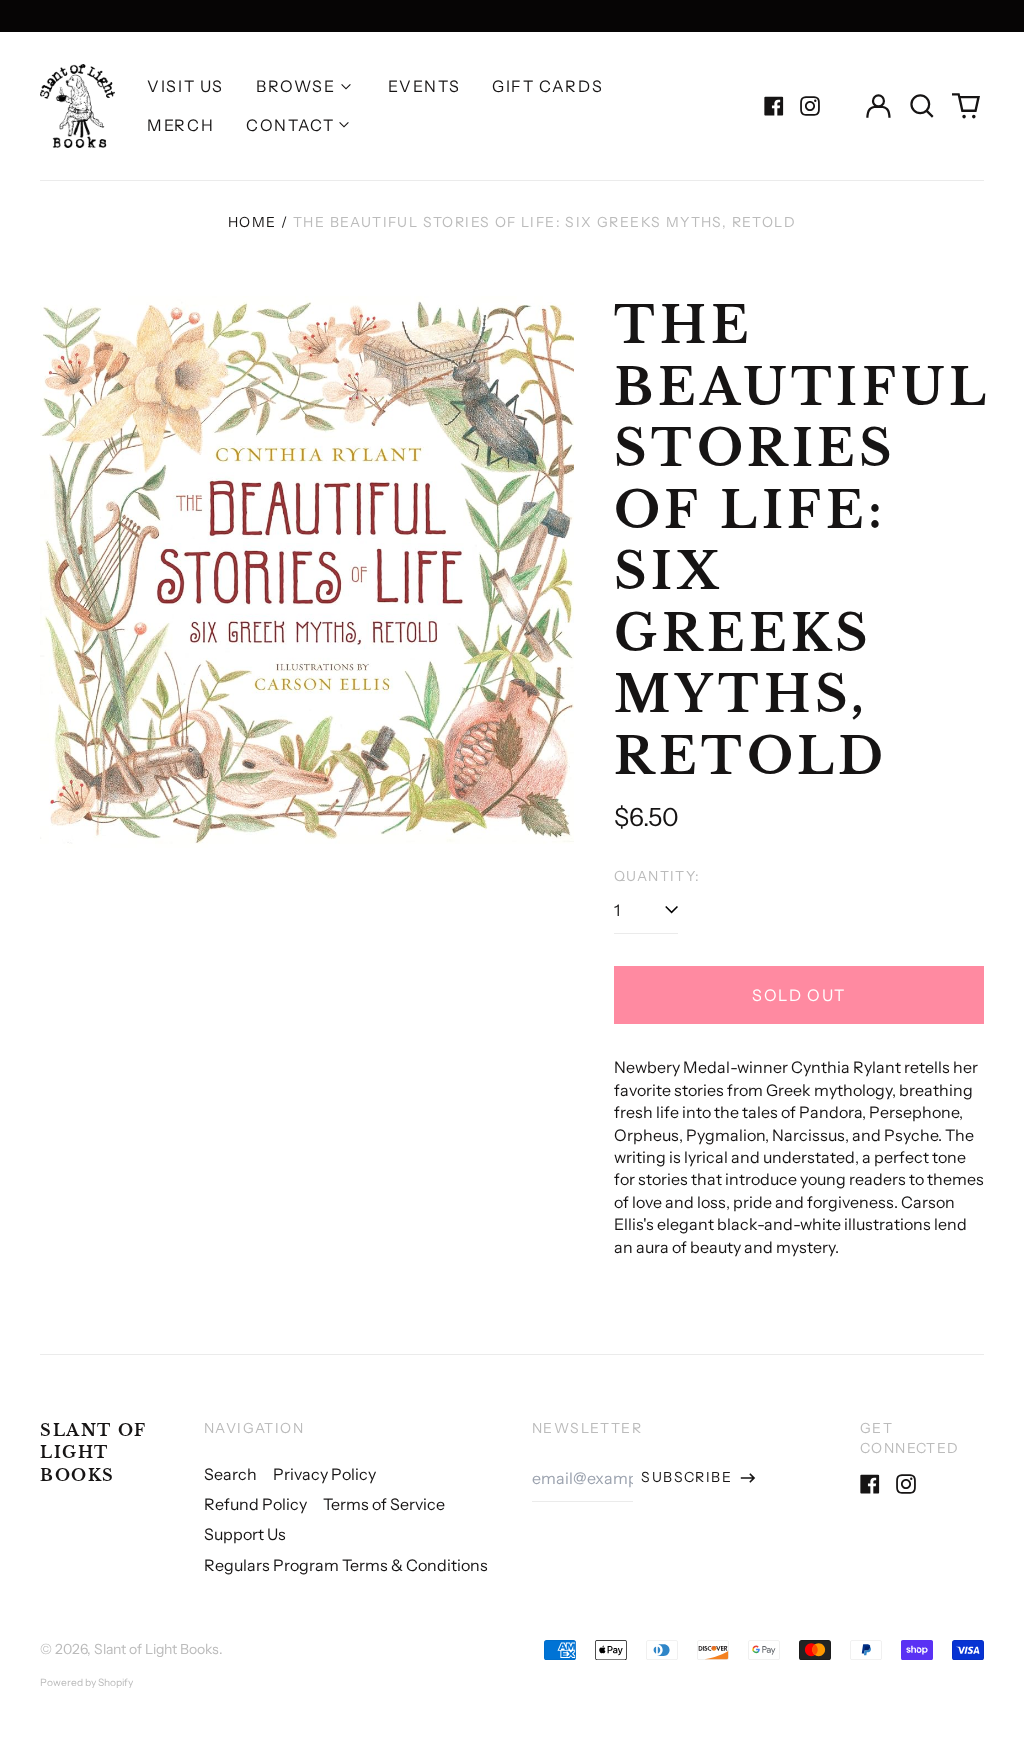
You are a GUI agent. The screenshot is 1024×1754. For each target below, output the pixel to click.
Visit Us (185, 86)
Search (230, 1474)
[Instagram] (810, 106)
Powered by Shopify (86, 1682)
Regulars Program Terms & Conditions (346, 1565)
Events (424, 86)
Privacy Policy (324, 1474)
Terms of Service (384, 1504)
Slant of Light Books (93, 1452)
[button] (922, 106)
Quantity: (657, 876)
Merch (180, 125)
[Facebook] (774, 106)
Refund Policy (255, 1504)
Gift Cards (547, 86)
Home (252, 222)
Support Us (245, 1534)
